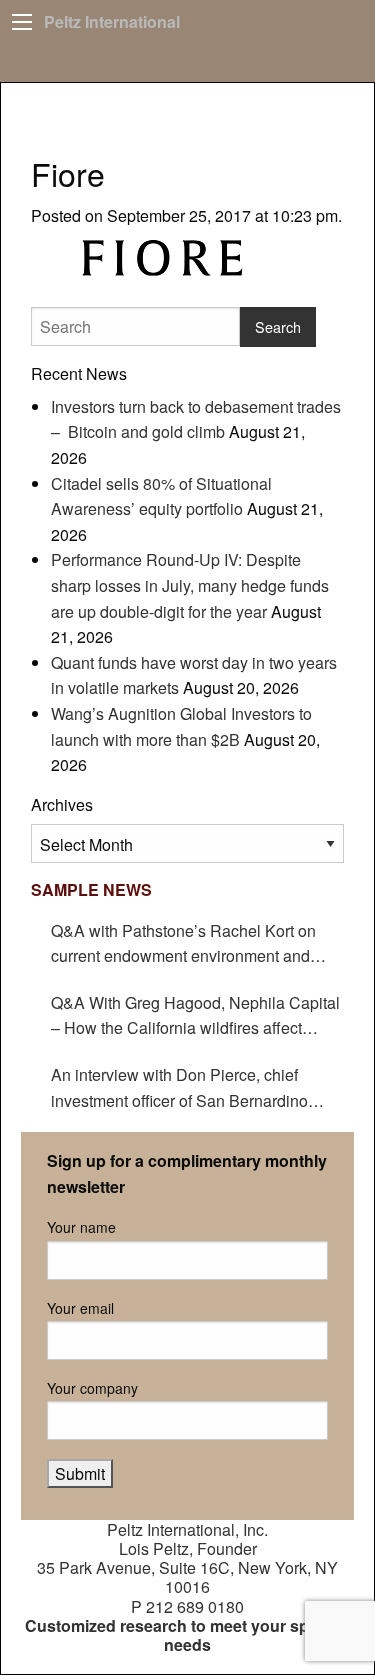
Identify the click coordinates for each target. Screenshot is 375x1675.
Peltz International (112, 21)
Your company (92, 1388)
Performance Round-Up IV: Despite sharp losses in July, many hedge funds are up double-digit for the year (190, 585)
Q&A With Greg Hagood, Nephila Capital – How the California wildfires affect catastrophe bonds (195, 1016)
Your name (81, 1227)
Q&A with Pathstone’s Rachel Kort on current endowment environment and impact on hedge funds (183, 944)
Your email (80, 1308)
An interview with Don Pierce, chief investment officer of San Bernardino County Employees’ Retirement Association (179, 1088)
